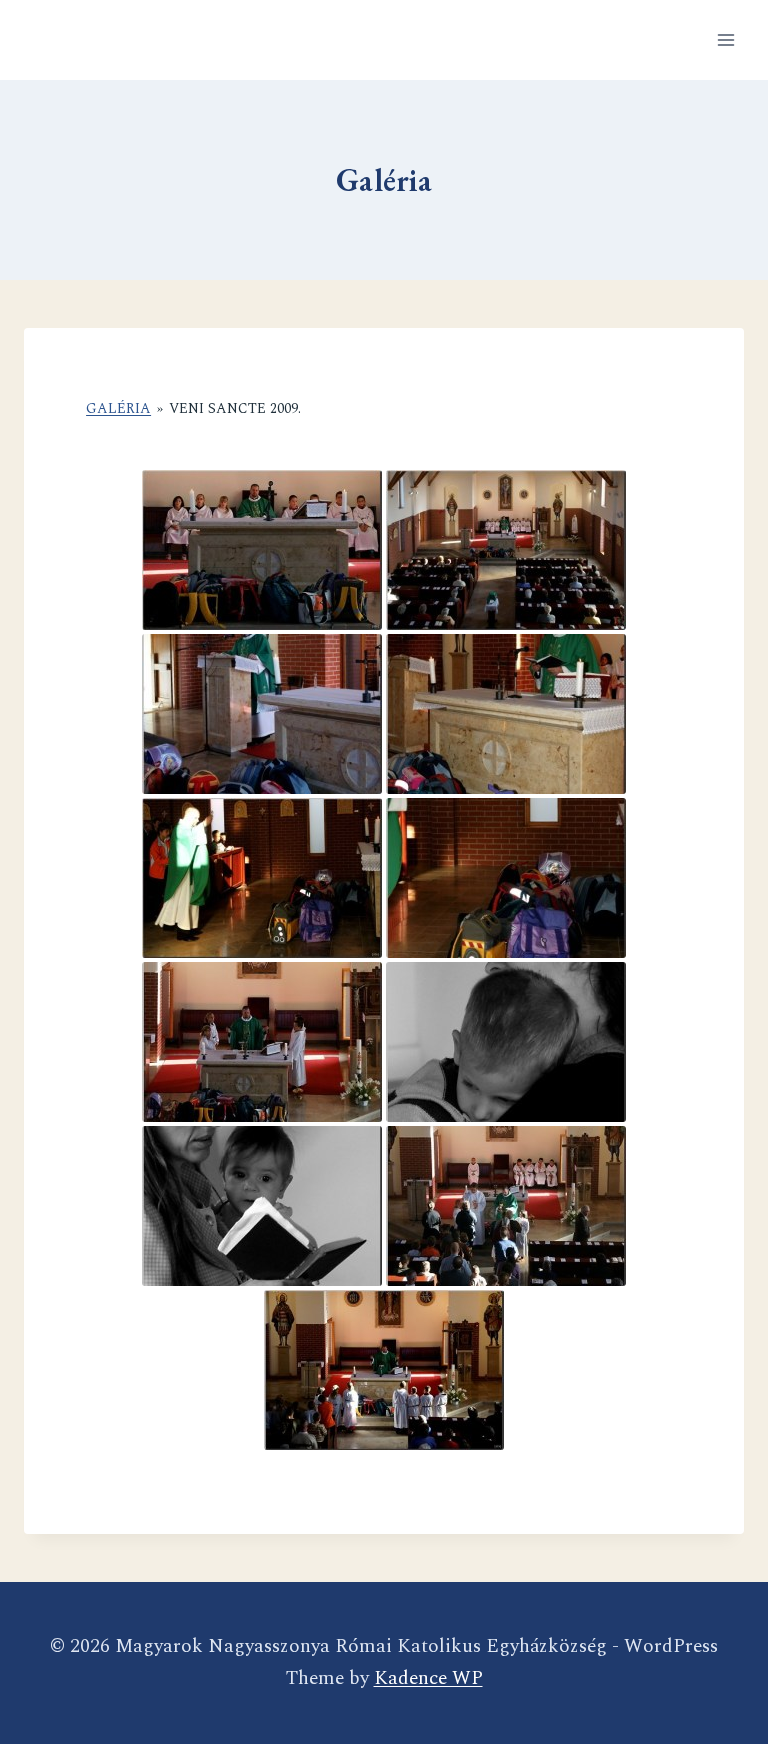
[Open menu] (725, 39)
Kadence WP (428, 1678)
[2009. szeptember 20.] (262, 550)
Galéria (118, 408)
